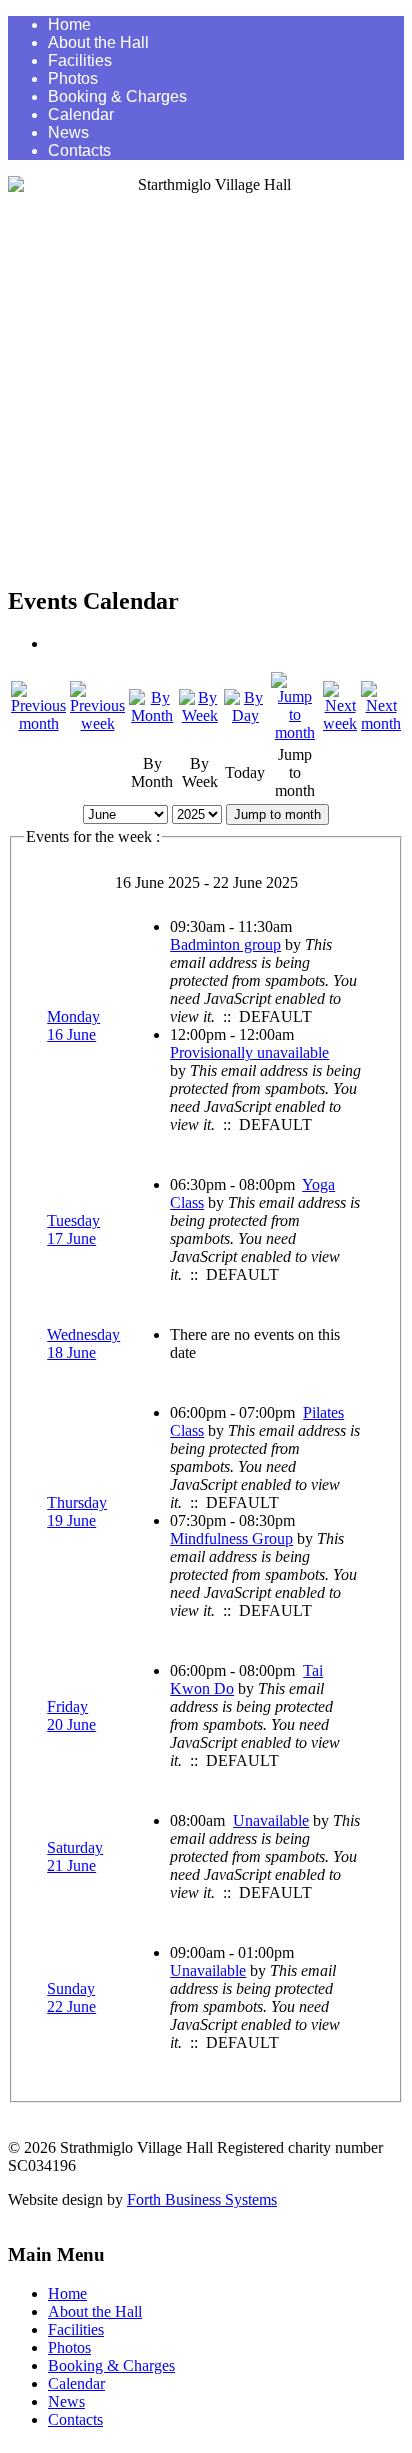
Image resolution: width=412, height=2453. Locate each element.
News (68, 132)
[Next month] (381, 723)
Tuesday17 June (73, 1229)
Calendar (81, 114)
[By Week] (199, 715)
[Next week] (340, 723)
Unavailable (271, 1820)
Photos (73, 78)
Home (69, 24)
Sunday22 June (71, 1997)
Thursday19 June (77, 1511)
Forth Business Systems (202, 2199)
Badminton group (225, 944)
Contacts (79, 150)
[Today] (245, 715)
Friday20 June (71, 1715)
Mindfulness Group (231, 1538)
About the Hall (98, 42)
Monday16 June (73, 1025)
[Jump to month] (295, 732)
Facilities (80, 60)
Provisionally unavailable (249, 1052)
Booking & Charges (117, 96)
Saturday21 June (75, 1856)
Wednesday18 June (83, 1343)
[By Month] (152, 715)
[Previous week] (97, 723)
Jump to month (277, 814)
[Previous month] (38, 723)
